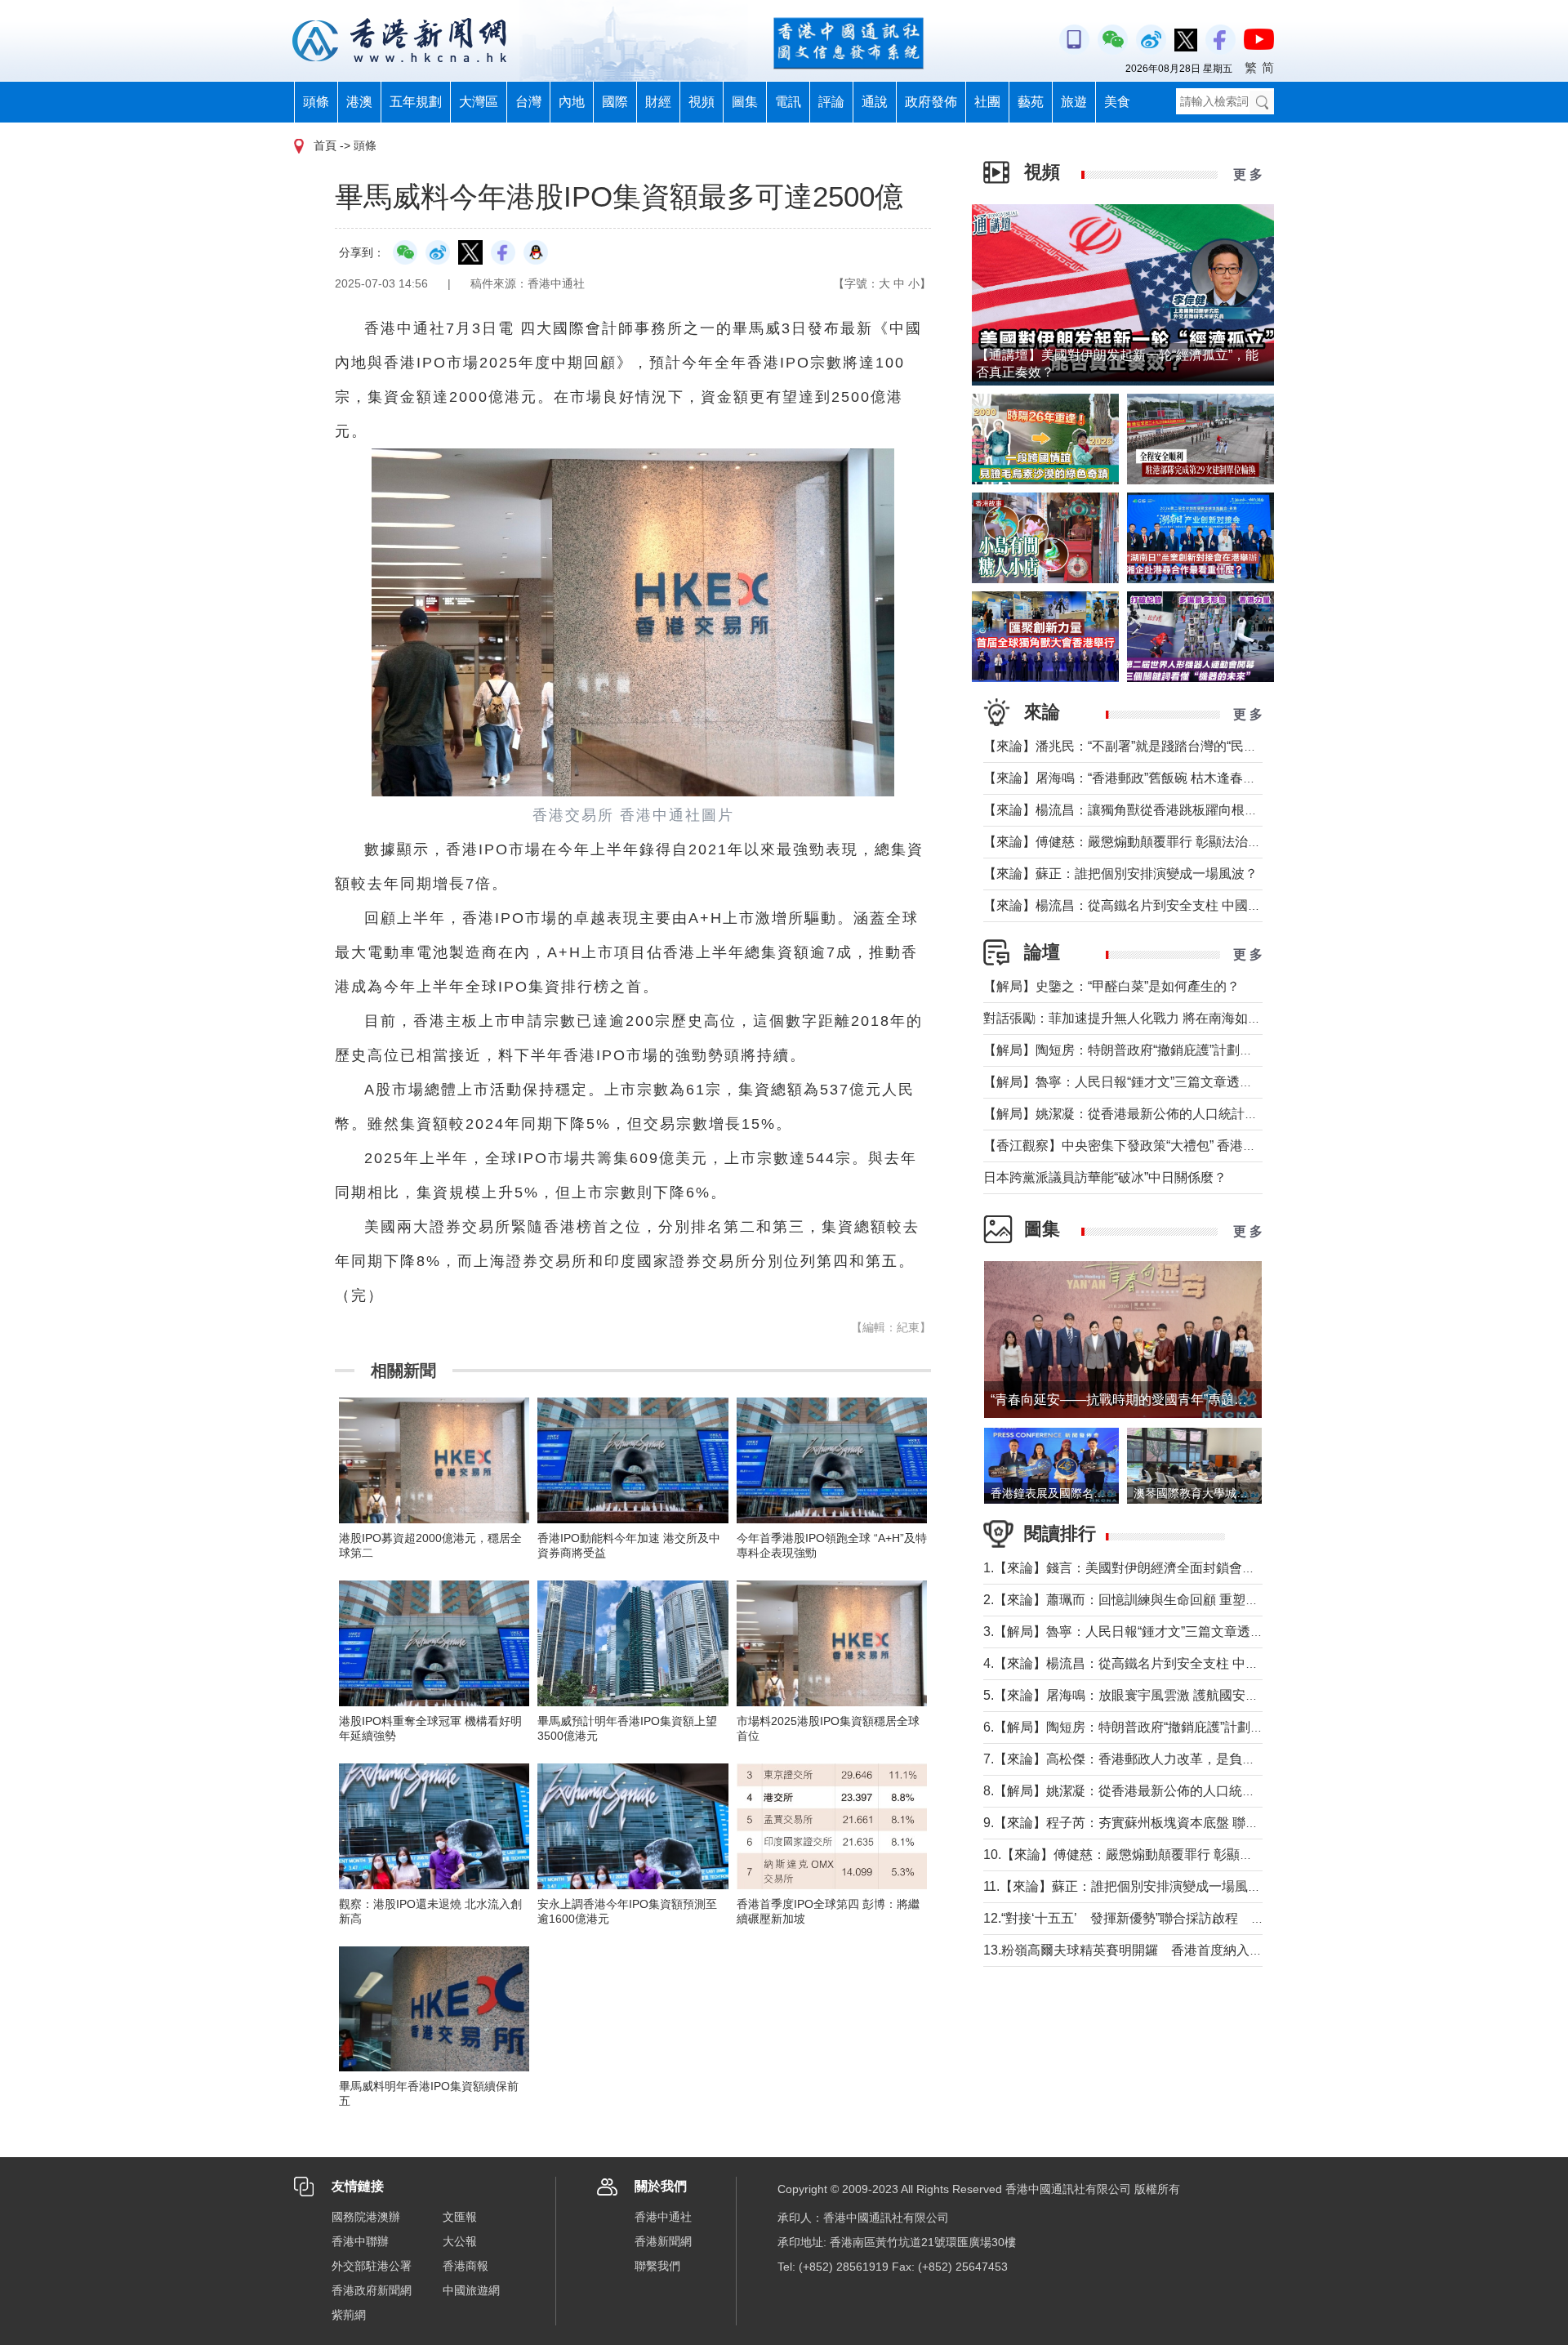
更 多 (1248, 174)
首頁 (325, 145)
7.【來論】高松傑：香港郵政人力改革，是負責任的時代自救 (1158, 1759)
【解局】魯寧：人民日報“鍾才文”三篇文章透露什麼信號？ (1151, 1082)
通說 (875, 102)
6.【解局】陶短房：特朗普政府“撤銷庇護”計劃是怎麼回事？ (1156, 1727)
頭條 (316, 102)
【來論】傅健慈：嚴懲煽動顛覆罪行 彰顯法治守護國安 (1142, 842)
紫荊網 (349, 2315)
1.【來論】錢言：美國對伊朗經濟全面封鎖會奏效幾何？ (1145, 1568)
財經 (658, 102)
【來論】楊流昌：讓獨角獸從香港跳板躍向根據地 (1127, 810)
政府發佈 (931, 102)
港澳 (359, 102)
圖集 (745, 102)
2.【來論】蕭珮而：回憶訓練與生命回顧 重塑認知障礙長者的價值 (1173, 1600)
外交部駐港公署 (372, 2266)
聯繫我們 (657, 2266)
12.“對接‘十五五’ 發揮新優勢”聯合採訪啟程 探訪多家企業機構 (1169, 1918)
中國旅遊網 (471, 2290)
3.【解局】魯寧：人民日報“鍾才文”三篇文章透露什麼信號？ (1156, 1632)
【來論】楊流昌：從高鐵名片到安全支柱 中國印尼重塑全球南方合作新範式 (1200, 905)
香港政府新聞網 (372, 2290)
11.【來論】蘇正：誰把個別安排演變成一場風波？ (1129, 1886)
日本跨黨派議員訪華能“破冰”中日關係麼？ (1105, 1177)
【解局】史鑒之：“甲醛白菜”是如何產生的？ (1111, 986)
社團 (987, 102)
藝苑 (1031, 102)
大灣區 (479, 102)
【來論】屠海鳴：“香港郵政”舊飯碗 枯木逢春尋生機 (1133, 778)
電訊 (788, 102)
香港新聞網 (663, 2241)
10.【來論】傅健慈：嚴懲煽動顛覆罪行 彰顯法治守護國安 (1151, 1855)
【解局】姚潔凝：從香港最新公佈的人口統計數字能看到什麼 (1160, 1114)
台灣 (528, 102)
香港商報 (465, 2266)
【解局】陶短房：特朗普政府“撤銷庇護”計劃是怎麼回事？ (1151, 1050)
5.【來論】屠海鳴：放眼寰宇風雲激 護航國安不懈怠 (1134, 1695)
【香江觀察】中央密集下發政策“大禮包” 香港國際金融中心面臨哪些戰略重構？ (1211, 1146)
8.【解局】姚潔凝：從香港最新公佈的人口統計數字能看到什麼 (1165, 1791)
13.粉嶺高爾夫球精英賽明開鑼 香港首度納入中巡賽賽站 (1149, 1950)
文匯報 (460, 2217)
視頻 (702, 102)
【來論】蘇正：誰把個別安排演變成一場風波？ (1120, 874)
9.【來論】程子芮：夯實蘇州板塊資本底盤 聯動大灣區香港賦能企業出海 (1193, 1823)
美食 (1117, 102)
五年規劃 (416, 102)
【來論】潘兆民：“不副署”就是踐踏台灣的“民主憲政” (1135, 746)
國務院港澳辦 (366, 2217)
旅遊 (1074, 102)
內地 (572, 102)
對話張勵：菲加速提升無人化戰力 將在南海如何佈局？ (1142, 1018)
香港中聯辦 (360, 2241)
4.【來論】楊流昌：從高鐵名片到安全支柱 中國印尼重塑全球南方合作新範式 (1206, 1663)
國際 (615, 102)
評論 (831, 102)
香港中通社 (663, 2217)
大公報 (460, 2241)
